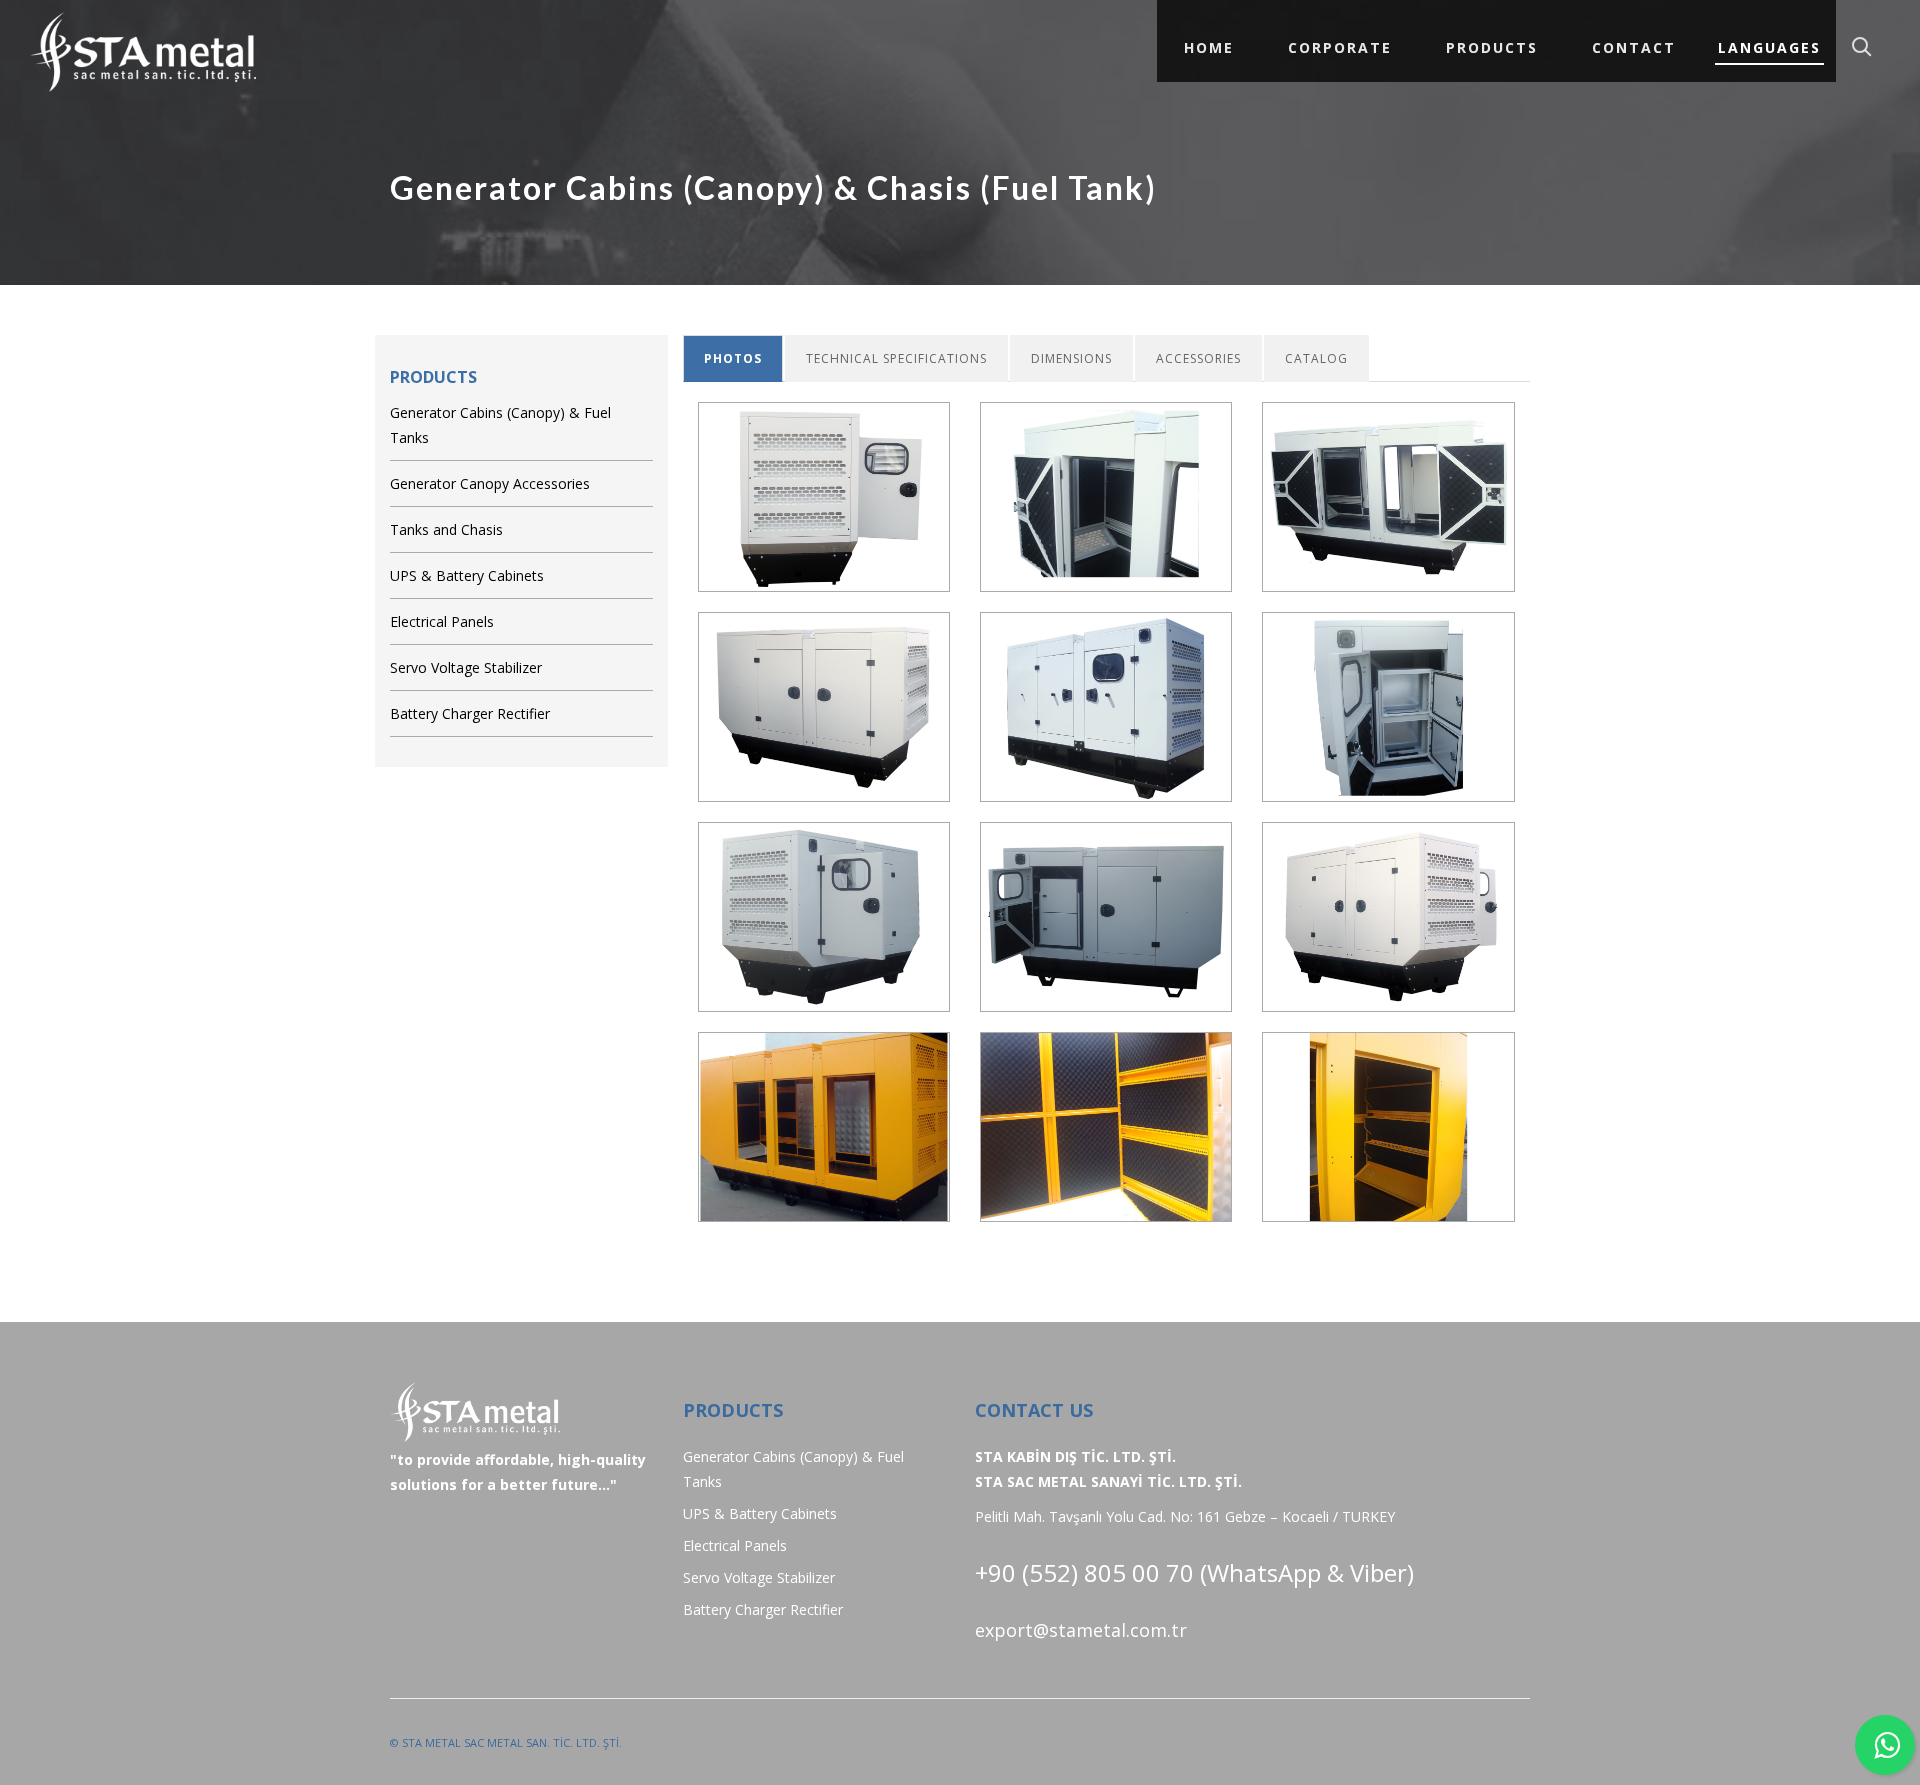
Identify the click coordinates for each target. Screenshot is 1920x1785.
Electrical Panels (442, 621)
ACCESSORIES (1198, 358)
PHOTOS (733, 358)
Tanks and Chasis (446, 529)
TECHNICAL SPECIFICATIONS (896, 358)
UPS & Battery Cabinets (467, 575)
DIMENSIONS (1071, 358)
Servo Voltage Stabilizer (466, 667)
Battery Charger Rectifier (470, 713)
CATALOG (1316, 358)
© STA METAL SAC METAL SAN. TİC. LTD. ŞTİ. (506, 1742)
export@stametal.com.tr (1081, 1630)
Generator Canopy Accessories (490, 483)
